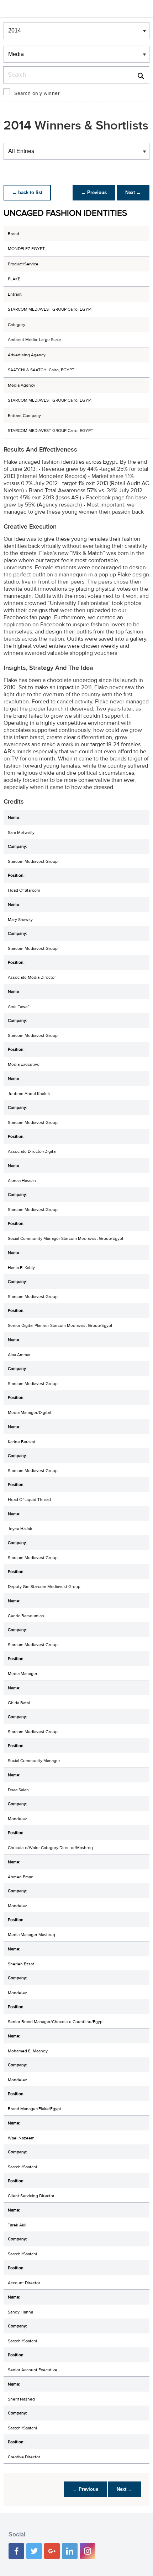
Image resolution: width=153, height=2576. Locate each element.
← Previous (94, 192)
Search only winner (37, 93)
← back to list (27, 192)
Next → (133, 192)
